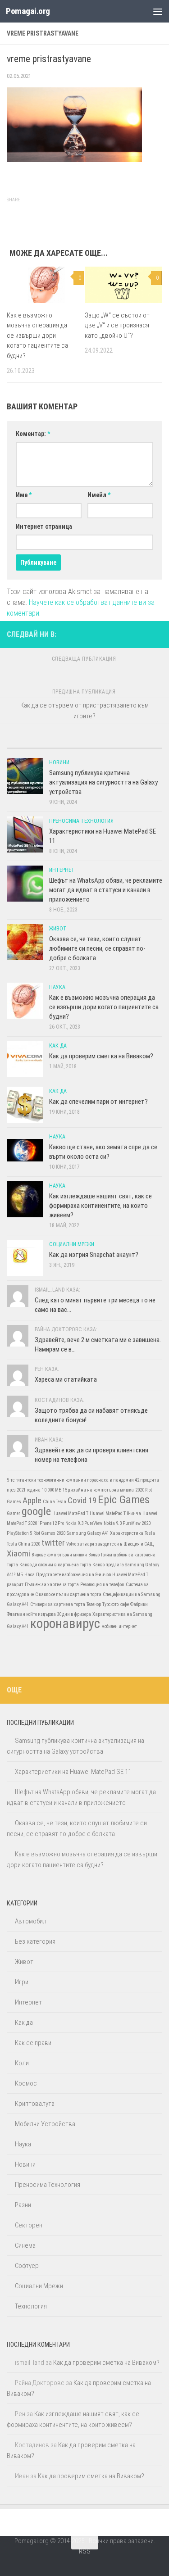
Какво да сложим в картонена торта (55, 1565)
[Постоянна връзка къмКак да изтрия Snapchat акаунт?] (25, 1258)
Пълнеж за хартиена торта (52, 1585)
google (36, 1511)
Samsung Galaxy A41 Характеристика (105, 1533)
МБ (20, 1575)
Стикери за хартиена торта (58, 1604)
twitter (53, 1543)
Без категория (35, 1941)
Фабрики (139, 1604)
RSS (85, 2551)
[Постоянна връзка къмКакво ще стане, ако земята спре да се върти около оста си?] (25, 1150)
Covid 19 (82, 1500)
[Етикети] (143, 745)
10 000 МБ (52, 1490)
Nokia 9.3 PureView (84, 1523)
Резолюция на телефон (102, 1585)
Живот (58, 929)
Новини (59, 762)
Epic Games (124, 1499)
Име (24, 495)
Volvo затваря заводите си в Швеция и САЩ (110, 1544)
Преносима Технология (81, 821)
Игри (22, 1982)
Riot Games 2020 (49, 1533)
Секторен (29, 2225)
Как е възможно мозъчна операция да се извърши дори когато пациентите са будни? (37, 336)
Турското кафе (116, 1604)
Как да (58, 1046)
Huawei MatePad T (70, 1513)
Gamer (14, 1513)
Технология (31, 2306)
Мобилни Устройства (45, 2124)
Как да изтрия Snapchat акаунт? (94, 1255)
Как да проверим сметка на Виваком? (101, 1056)
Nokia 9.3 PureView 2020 (127, 1523)
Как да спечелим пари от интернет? (98, 1102)
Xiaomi (18, 1553)
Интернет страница (44, 526)
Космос (26, 2083)
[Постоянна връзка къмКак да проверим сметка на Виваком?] (25, 1059)
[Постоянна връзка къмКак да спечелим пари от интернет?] (25, 1105)
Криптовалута (35, 2104)
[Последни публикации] (26, 745)
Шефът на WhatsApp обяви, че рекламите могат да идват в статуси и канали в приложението (106, 890)
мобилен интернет (119, 1626)
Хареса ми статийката (66, 1379)
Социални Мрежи (72, 1244)
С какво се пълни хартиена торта (68, 1594)
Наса (30, 1575)
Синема (25, 2245)
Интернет (62, 870)
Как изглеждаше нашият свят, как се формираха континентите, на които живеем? (100, 1206)
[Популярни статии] (65, 745)
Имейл (99, 495)
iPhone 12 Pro (51, 1523)
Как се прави (33, 2043)
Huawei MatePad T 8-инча (115, 1513)
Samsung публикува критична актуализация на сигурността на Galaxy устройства (103, 782)
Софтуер (27, 2266)
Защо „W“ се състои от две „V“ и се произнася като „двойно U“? (117, 325)
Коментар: (33, 434)
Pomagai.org (28, 11)
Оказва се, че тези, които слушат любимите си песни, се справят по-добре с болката (97, 948)
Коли (22, 2063)
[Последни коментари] (104, 745)
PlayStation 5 (19, 1533)
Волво (94, 1555)
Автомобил (31, 1921)
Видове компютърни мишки (59, 1555)
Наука (57, 987)
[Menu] (158, 11)
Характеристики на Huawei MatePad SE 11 (73, 1772)
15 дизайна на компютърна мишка (98, 1490)
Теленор (94, 1604)
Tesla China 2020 (23, 1544)
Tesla (150, 1533)
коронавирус (65, 1624)
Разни (23, 2205)
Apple (32, 1500)
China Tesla (55, 1502)
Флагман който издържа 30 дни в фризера (49, 1614)
